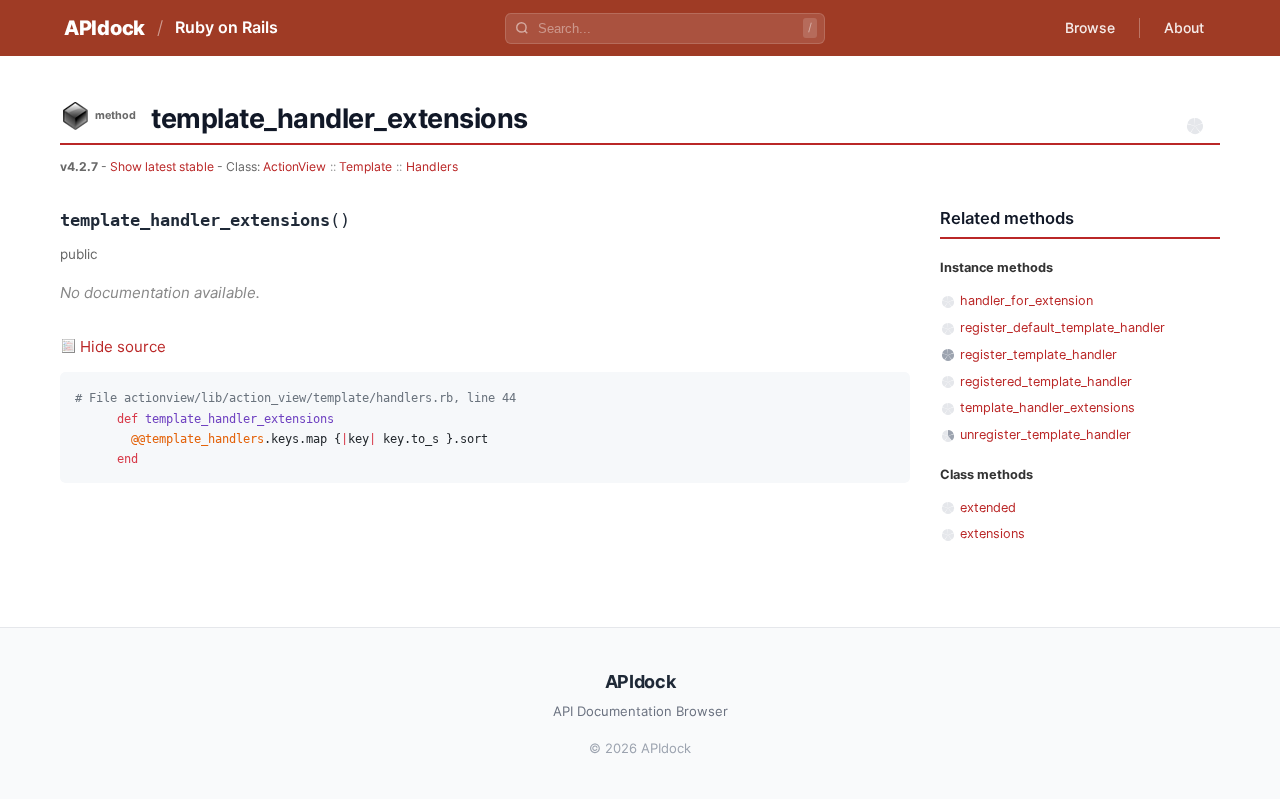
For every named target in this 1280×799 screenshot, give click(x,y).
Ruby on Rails (226, 27)
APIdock (104, 28)
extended (988, 507)
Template (365, 166)
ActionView (294, 166)
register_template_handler (1038, 354)
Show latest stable (163, 166)
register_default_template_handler (1062, 327)
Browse (1090, 27)
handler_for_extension (1026, 300)
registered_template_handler (1046, 381)
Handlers (432, 166)
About (1184, 27)
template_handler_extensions (1047, 407)
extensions (992, 533)
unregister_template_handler (1045, 434)
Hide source (123, 346)
